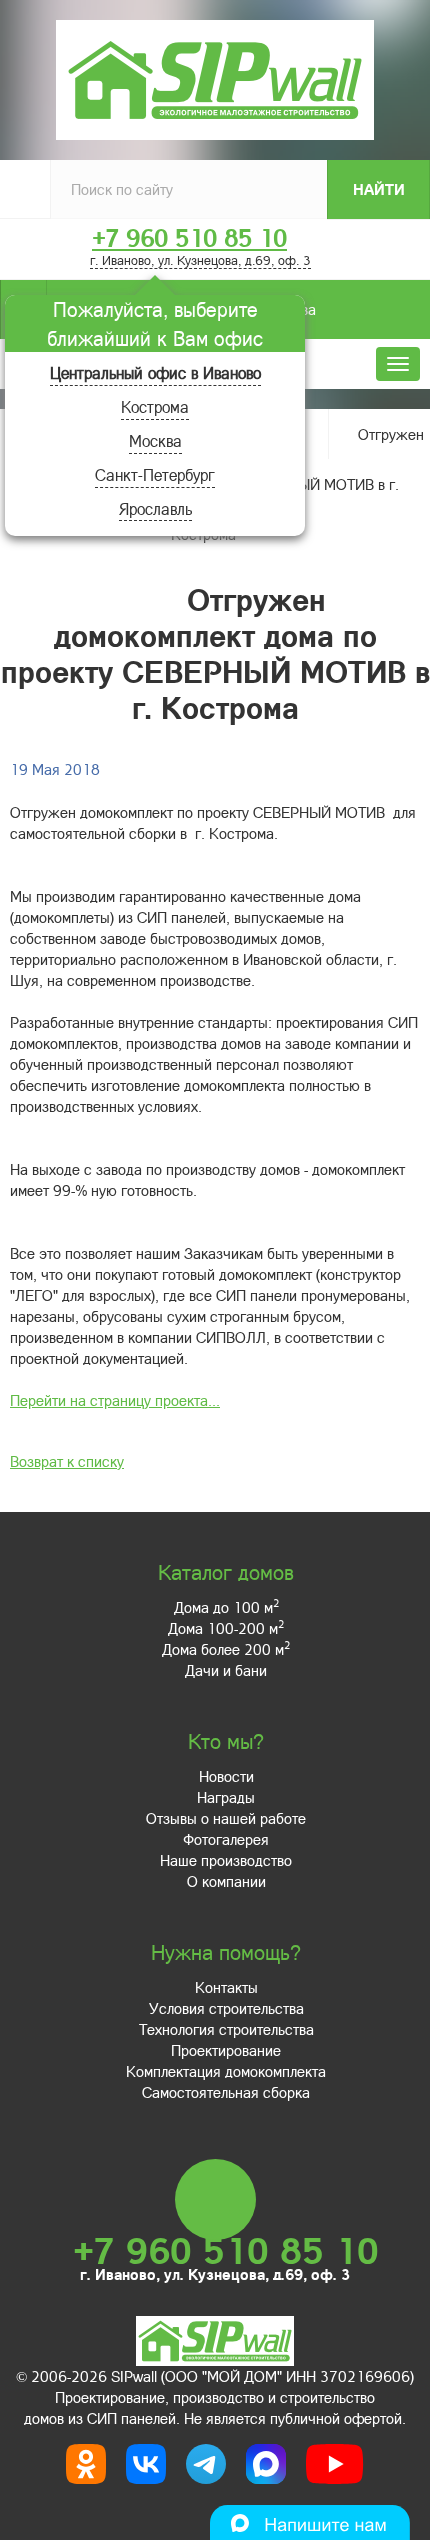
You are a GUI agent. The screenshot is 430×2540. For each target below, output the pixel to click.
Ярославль (155, 508)
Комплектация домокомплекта (226, 2071)
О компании (226, 1881)
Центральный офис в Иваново (155, 372)
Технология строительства (226, 2029)
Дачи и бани (226, 1670)
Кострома (155, 406)
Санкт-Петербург (155, 474)
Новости (226, 1776)
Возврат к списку (67, 1461)
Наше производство (226, 1860)
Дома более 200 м (226, 1649)
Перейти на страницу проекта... (115, 1400)
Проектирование (226, 2050)
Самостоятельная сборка (226, 2092)
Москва (155, 440)
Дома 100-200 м (226, 1628)
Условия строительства (226, 2008)
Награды (226, 1797)
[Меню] (398, 364)
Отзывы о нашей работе (226, 1818)
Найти (379, 189)
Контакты (226, 1987)
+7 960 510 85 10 (189, 238)
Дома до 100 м (226, 1607)
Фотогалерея (226, 1839)
